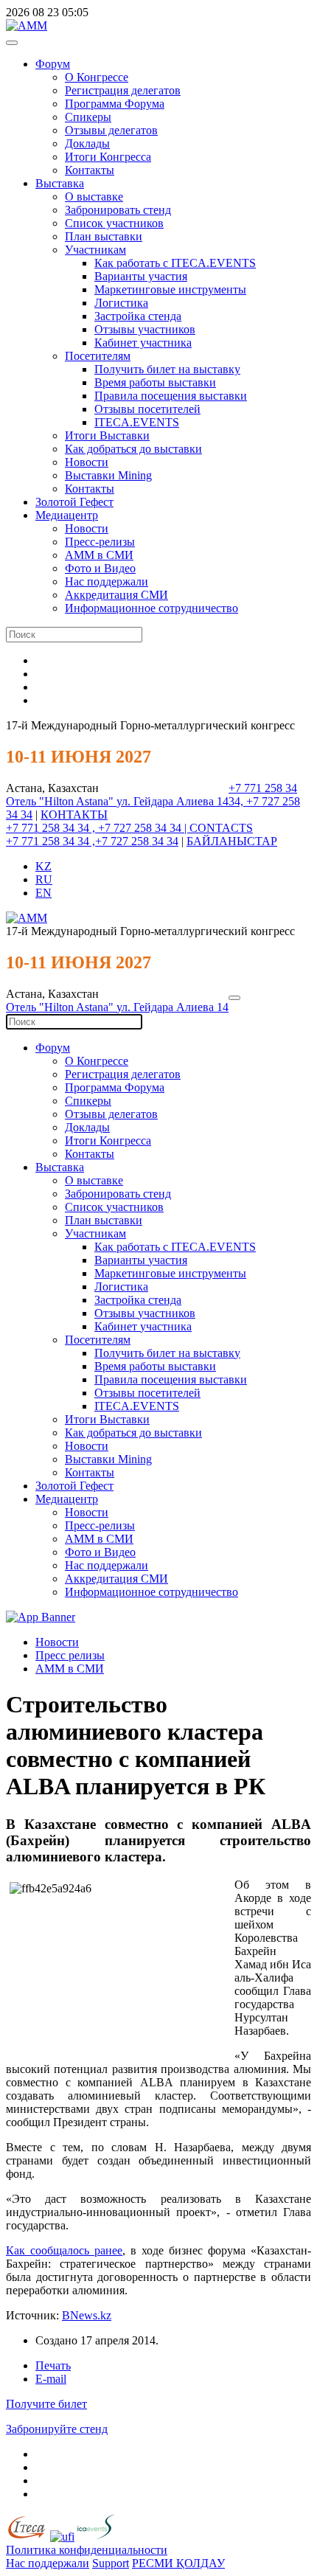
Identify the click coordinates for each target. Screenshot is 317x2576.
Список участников (114, 223)
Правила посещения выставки (171, 396)
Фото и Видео (100, 568)
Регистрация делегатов (123, 90)
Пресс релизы (70, 1655)
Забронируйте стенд (57, 2429)
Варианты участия (141, 276)
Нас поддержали (107, 581)
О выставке (94, 197)
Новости (87, 462)
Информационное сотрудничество (151, 608)
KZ (43, 866)
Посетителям (98, 356)
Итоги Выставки (107, 435)
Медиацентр (67, 515)
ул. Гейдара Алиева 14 (173, 801)
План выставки (104, 236)
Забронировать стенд (118, 210)
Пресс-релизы (100, 542)
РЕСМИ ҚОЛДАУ (178, 2563)
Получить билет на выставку (167, 369)
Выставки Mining (108, 475)
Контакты (90, 170)
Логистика (121, 303)
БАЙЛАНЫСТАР (232, 841)
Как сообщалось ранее (64, 2250)
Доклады (87, 143)
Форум (53, 64)
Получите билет (46, 2404)
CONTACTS (221, 828)
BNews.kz (87, 2315)
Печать (53, 2365)
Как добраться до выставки (133, 449)
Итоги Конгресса (108, 157)
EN (43, 893)
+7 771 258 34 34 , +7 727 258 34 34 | (98, 828)
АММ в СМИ (99, 555)
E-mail (51, 2379)
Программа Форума (115, 104)
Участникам (95, 250)
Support (111, 2563)
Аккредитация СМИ (116, 595)
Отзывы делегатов (111, 130)
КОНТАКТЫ (74, 815)
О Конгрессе (97, 77)
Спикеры (88, 117)
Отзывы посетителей (147, 409)
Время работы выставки (155, 382)
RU (44, 879)
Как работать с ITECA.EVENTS (175, 263)
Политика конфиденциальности (87, 2550)
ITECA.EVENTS (137, 422)
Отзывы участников (145, 329)
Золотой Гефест (74, 502)
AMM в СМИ (70, 1669)
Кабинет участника (143, 343)
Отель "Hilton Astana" (61, 801)
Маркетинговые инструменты (170, 289)
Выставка (60, 183)
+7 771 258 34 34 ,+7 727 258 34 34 (92, 841)
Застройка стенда (138, 316)
